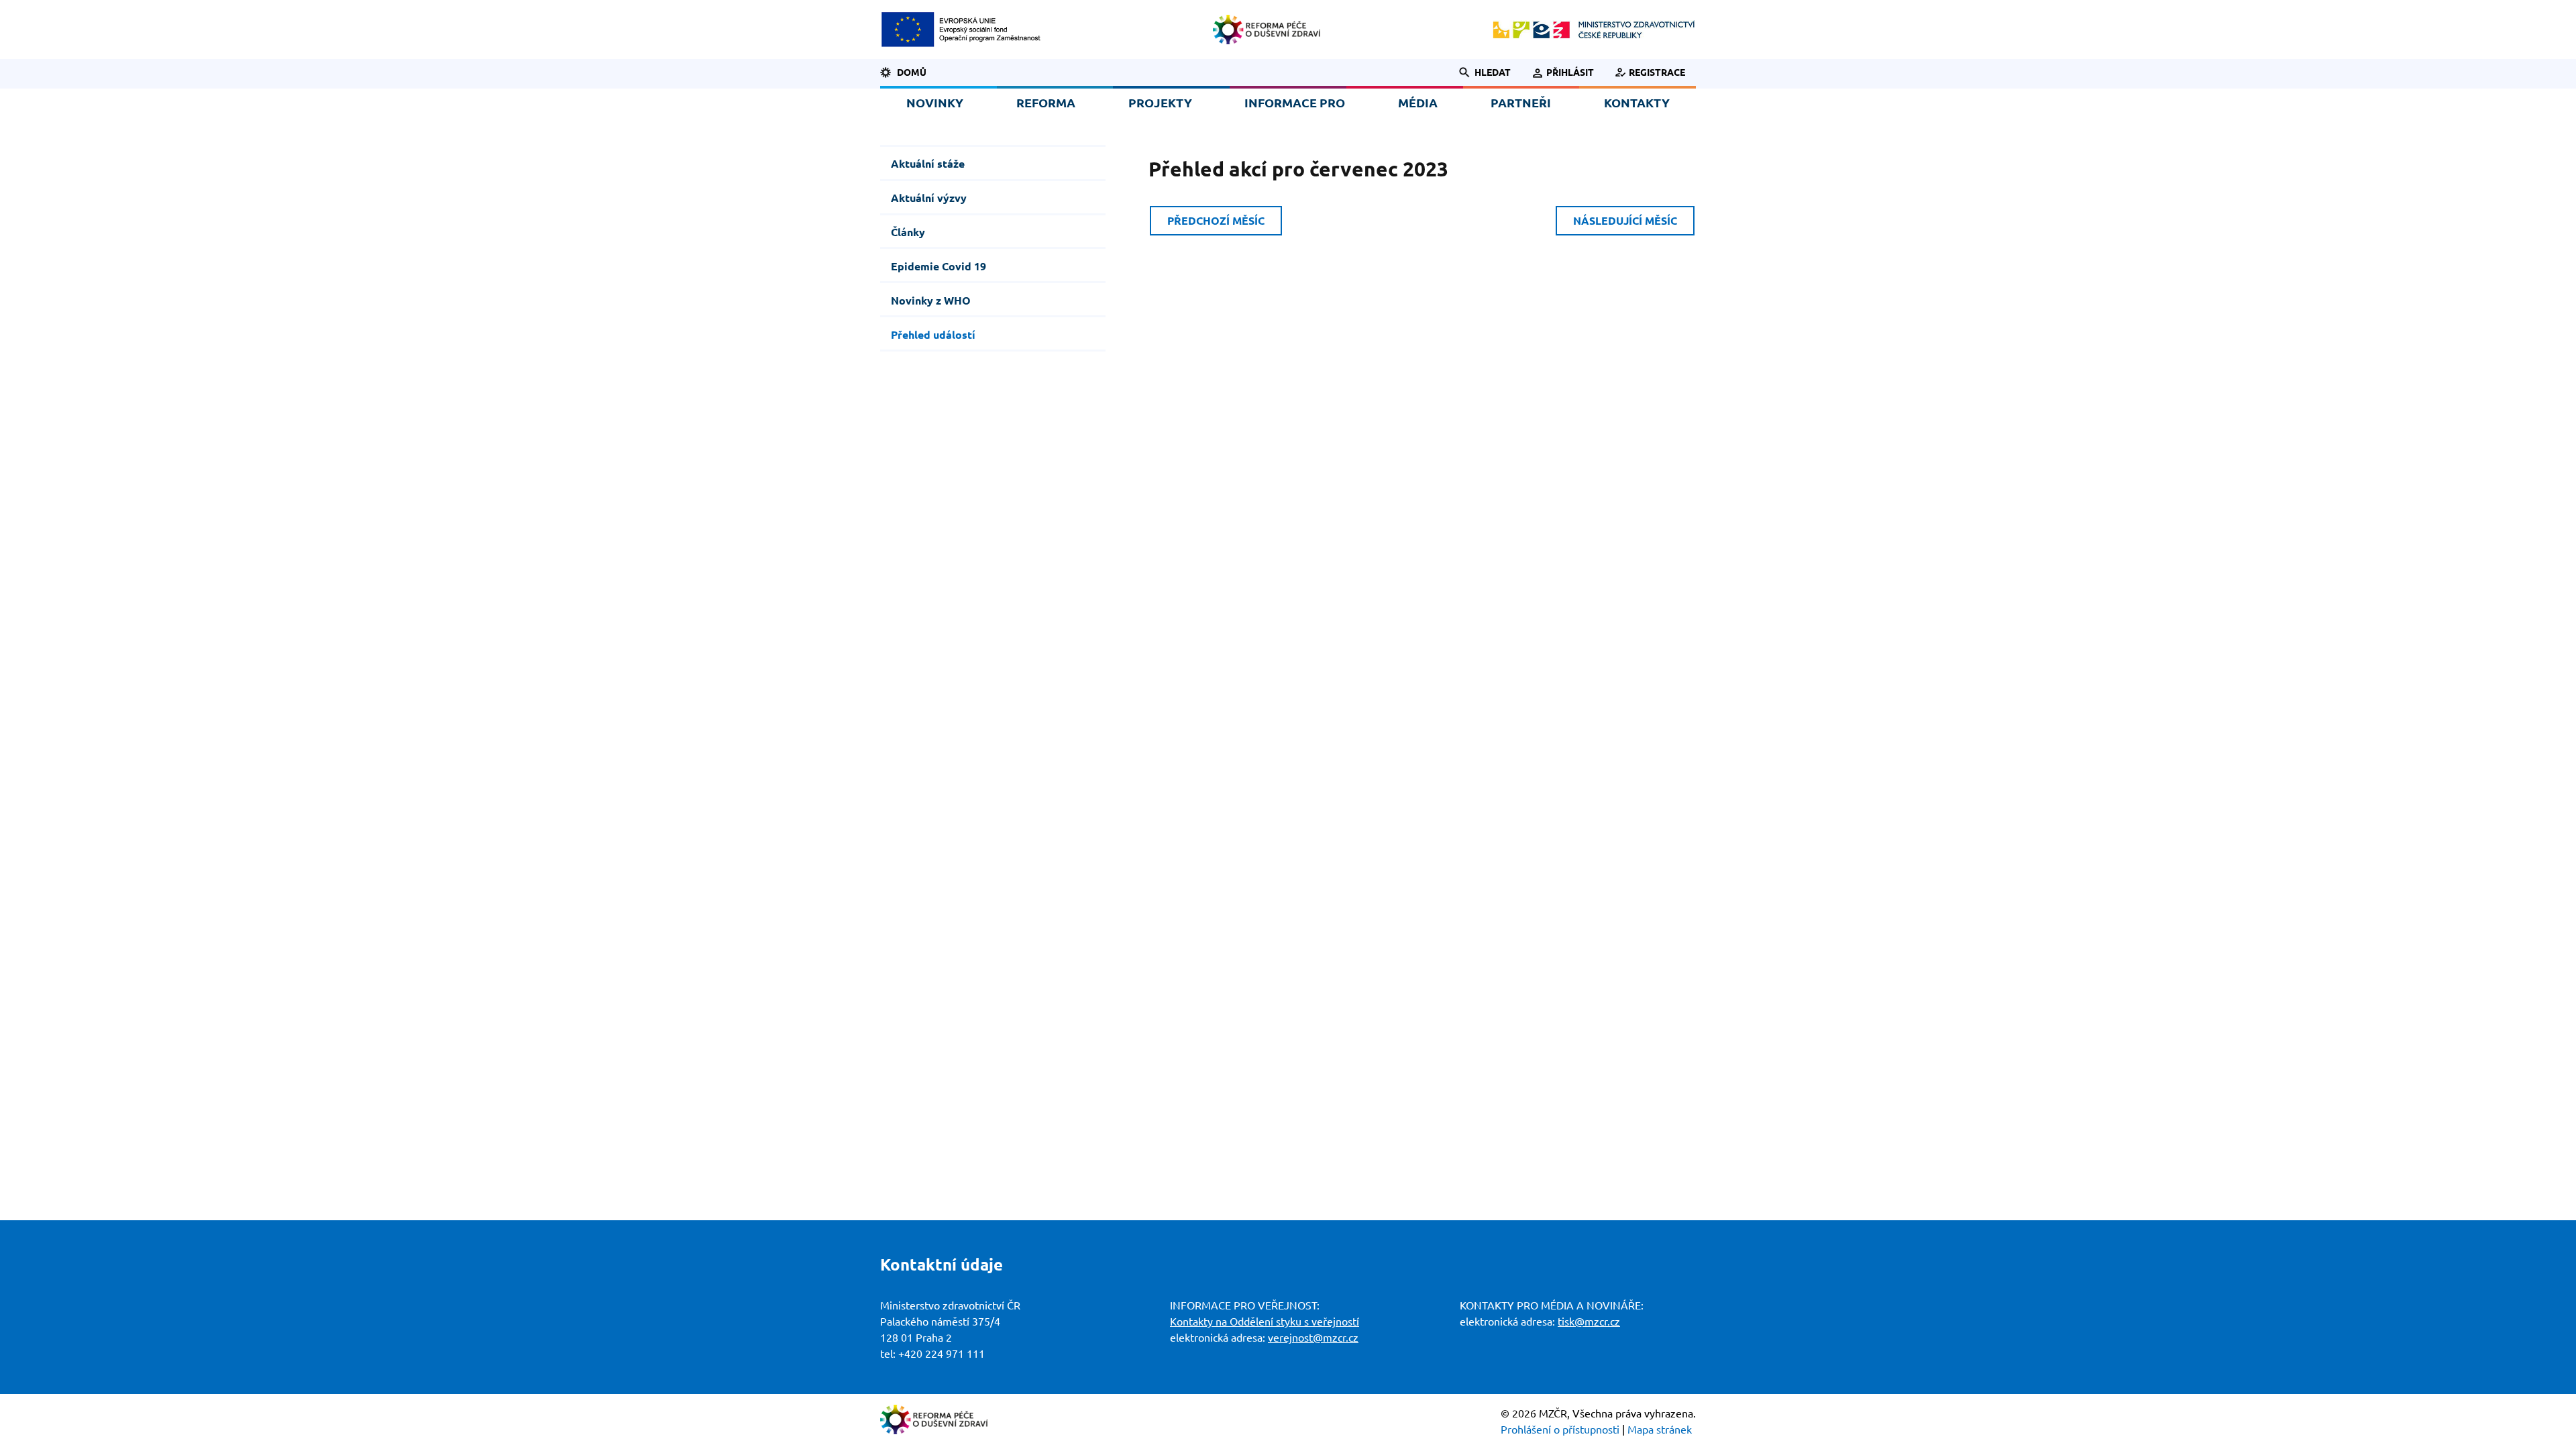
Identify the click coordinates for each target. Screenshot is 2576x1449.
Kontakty (1637, 103)
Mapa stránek (1660, 1430)
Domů (912, 72)
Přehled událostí (933, 335)
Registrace (1657, 72)
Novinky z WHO (931, 301)
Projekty (1160, 103)
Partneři (1521, 103)
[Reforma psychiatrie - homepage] (1267, 30)
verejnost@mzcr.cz (1313, 1338)
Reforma (1046, 103)
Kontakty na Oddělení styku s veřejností (1265, 1322)
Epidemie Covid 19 (938, 266)
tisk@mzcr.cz (1589, 1322)
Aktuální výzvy (929, 198)
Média (1418, 103)
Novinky (935, 103)
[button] (1478, 72)
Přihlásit (1570, 72)
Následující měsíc (1625, 221)
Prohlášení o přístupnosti (1560, 1430)
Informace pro (1295, 103)
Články (908, 232)
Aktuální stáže (928, 164)
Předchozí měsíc (1216, 221)
